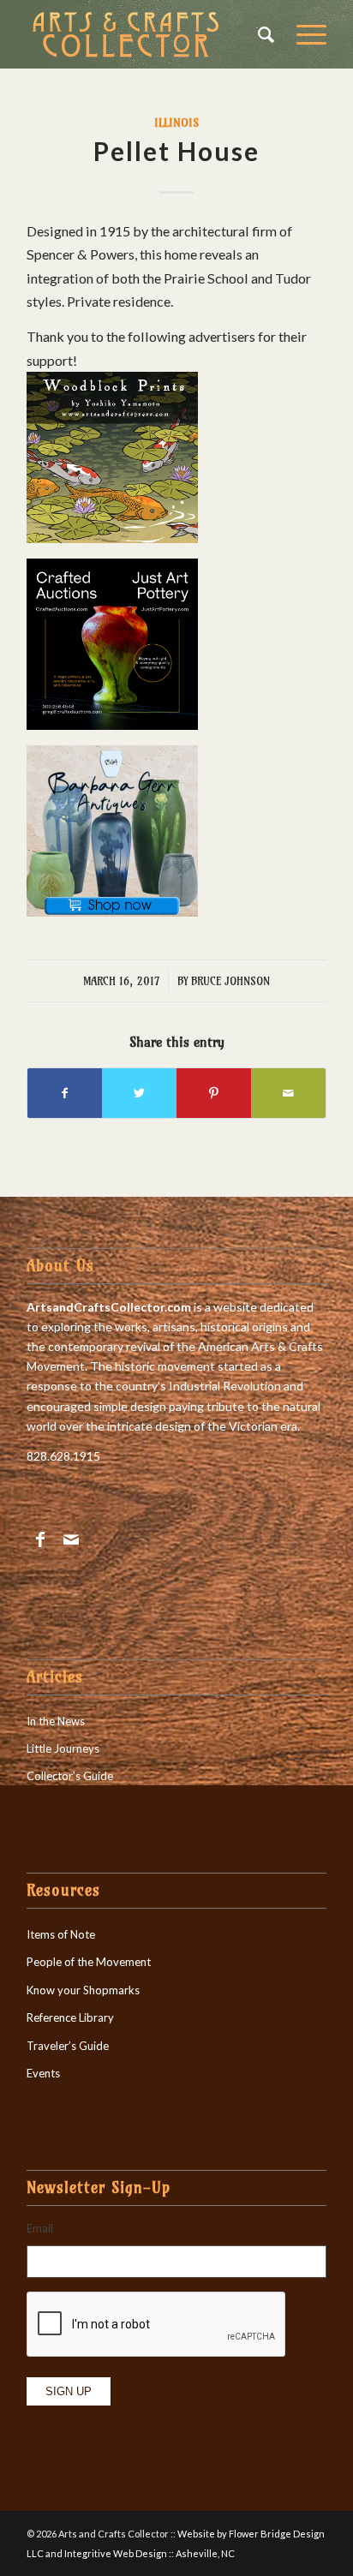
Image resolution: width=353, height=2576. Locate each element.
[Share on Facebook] (65, 1093)
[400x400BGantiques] (112, 911)
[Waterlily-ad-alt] (112, 538)
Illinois (176, 123)
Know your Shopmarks (83, 1990)
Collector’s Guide (70, 1776)
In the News (56, 1721)
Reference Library (70, 2017)
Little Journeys (63, 1748)
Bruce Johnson (230, 981)
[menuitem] (260, 34)
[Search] (260, 34)
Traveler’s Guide (68, 2046)
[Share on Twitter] (139, 1093)
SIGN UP (69, 2391)
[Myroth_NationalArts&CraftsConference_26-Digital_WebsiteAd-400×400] (112, 724)
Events (43, 2073)
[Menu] (303, 34)
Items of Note (61, 1934)
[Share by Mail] (288, 1093)
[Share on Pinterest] (214, 1093)
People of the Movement (89, 1962)
